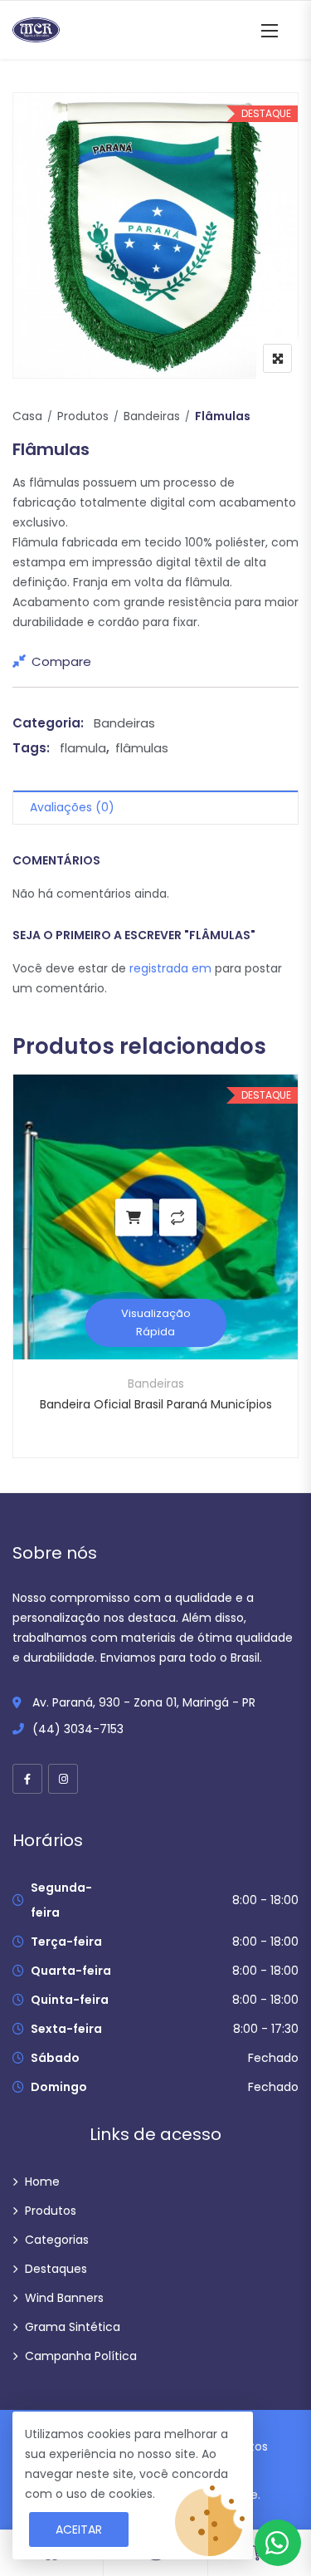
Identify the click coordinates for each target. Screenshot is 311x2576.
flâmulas (142, 748)
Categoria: (48, 723)
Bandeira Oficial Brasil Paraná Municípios (156, 1404)
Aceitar (79, 2529)
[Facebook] (27, 1779)
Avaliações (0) (72, 807)
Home (42, 2182)
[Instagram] (63, 1779)
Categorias (57, 2240)
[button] (270, 30)
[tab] (155, 808)
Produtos (83, 416)
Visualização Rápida (156, 1322)
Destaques (56, 2269)
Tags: (31, 748)
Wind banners (64, 2298)
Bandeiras (152, 416)
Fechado (273, 2058)
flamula (83, 748)
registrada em (172, 968)
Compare (61, 661)
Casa (27, 416)
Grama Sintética (73, 2327)
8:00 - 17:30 (266, 2029)
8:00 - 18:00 (265, 1900)
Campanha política (81, 2356)
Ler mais (134, 1217)
